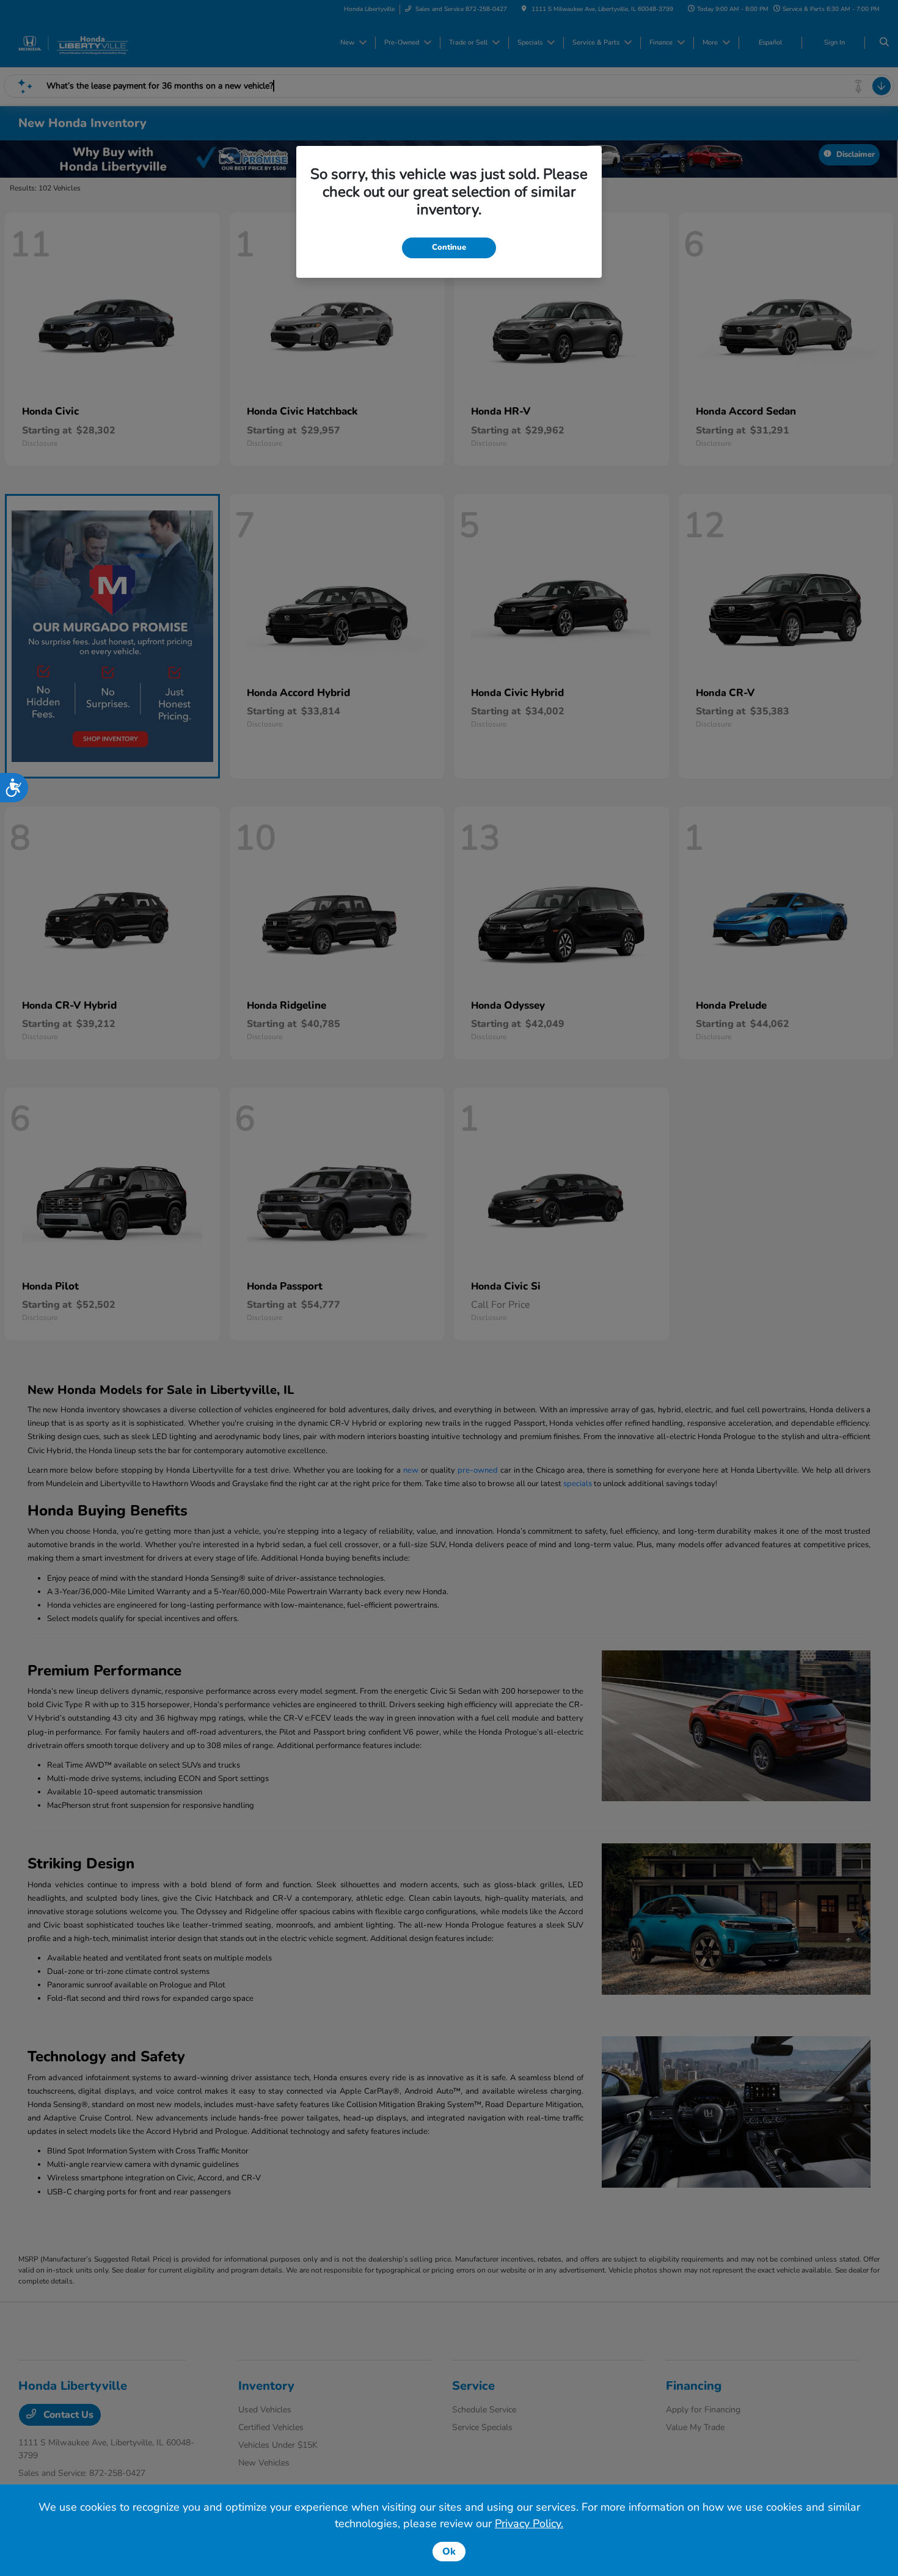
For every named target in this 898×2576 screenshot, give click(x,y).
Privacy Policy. (529, 2523)
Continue (449, 247)
